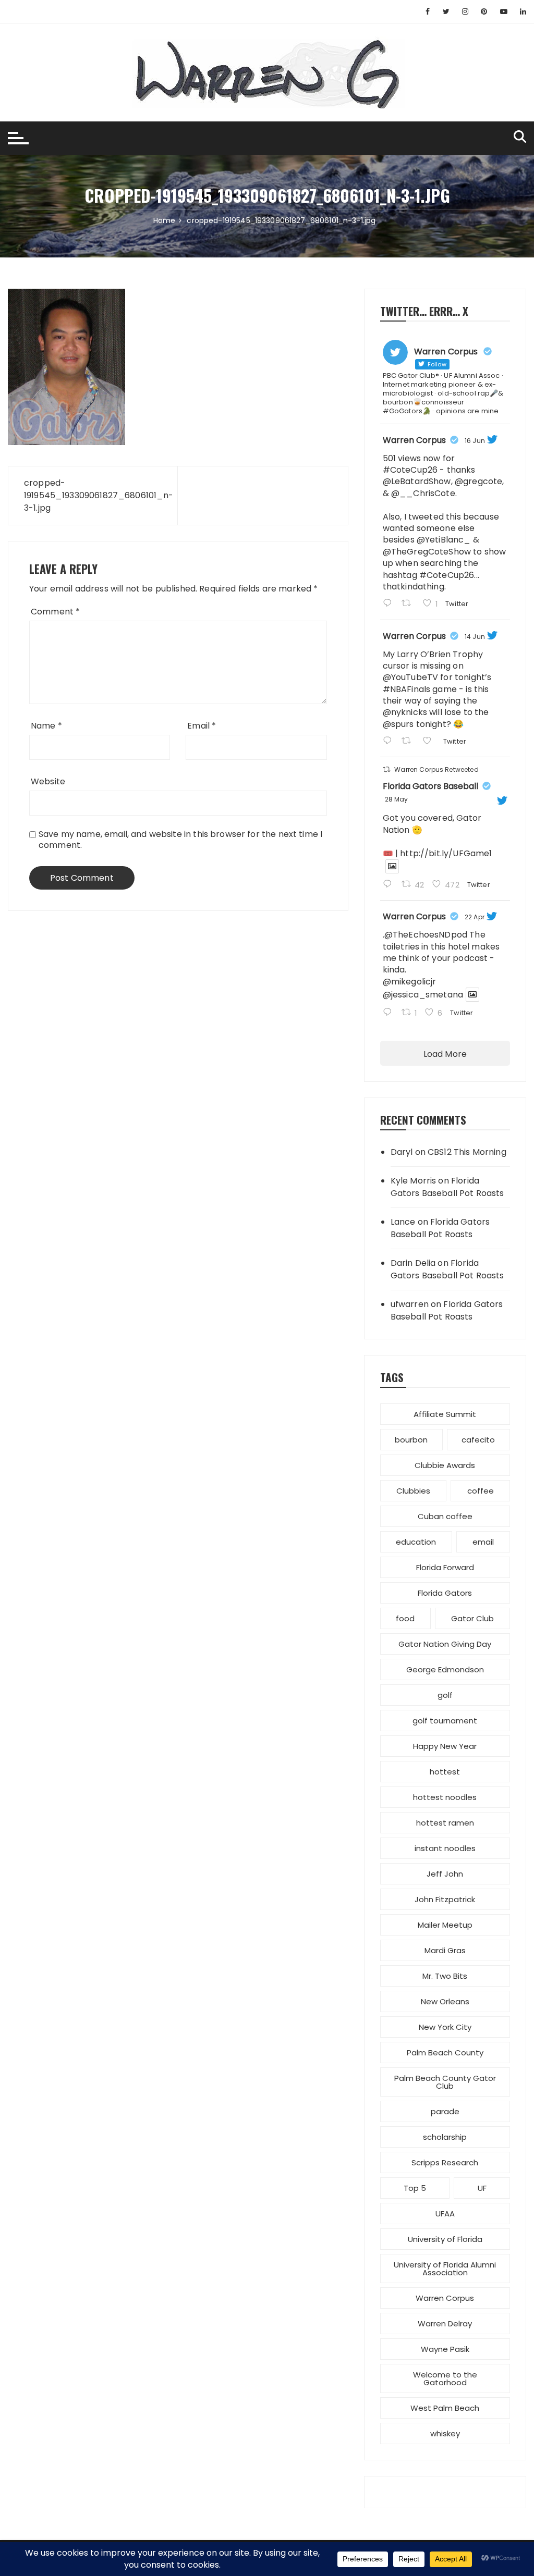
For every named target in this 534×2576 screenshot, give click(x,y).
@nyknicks (405, 712)
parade (445, 2111)
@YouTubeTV (411, 677)
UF (482, 2188)
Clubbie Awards (445, 1465)
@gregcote (478, 481)
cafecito (478, 1440)
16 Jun (475, 441)
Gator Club (472, 1618)
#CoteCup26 (410, 470)
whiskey (445, 2433)
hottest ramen (445, 1823)
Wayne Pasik (445, 2349)
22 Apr (475, 917)
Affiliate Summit (445, 1414)
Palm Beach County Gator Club (445, 2082)
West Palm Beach (445, 2408)
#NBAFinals (407, 689)
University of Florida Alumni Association (445, 2269)
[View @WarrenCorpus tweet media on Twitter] (392, 866)
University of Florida (445, 2239)
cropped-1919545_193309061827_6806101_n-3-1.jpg (93, 495)
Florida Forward (445, 1567)
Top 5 (415, 2188)
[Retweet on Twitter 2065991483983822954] (409, 742)
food (405, 1618)
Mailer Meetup (445, 1925)
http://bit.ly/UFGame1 (446, 853)
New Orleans (445, 2001)
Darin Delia (413, 1263)
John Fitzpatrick (445, 1899)
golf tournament (445, 1721)
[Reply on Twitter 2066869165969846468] (390, 604)
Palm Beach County (445, 2053)
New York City (445, 2027)
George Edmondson (445, 1669)
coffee (481, 1491)
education (416, 1542)
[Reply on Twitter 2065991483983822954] (390, 742)
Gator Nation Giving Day (445, 1644)
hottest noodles (445, 1797)
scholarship (445, 2137)
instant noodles (445, 1848)
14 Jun (475, 637)
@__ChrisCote (423, 493)
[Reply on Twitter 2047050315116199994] (390, 1013)
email (483, 1542)
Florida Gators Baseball (430, 786)
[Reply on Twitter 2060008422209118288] (390, 885)
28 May (397, 799)
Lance (403, 1222)
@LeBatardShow (417, 481)
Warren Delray (445, 2324)
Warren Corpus (414, 440)
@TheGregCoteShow (427, 552)
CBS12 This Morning (467, 1152)
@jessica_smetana (423, 995)
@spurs (398, 724)
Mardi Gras (445, 1950)
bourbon (411, 1440)
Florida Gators (445, 1593)
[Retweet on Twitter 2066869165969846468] (409, 604)
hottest (445, 1772)
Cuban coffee (445, 1516)
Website (48, 781)
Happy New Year (445, 1746)
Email (202, 726)
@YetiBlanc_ (444, 540)
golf (445, 1695)
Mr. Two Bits (445, 1976)
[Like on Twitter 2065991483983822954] (430, 742)
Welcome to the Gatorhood (445, 2378)
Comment (55, 612)
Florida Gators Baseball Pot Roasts (447, 1187)
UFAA (445, 2214)
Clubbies (413, 1491)
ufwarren (410, 1304)
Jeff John (445, 1874)
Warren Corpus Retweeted (436, 769)
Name (46, 726)
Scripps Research (445, 2162)
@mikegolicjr (410, 982)
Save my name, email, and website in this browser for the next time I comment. (180, 840)
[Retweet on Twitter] (386, 769)
